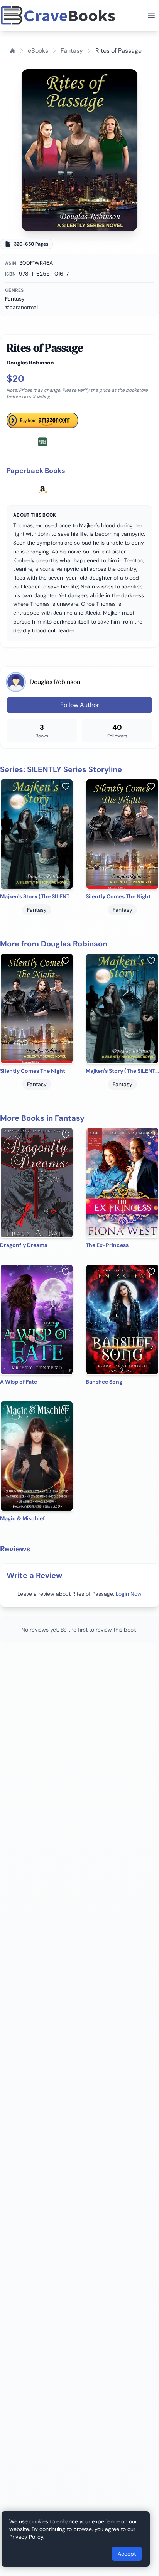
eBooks (38, 51)
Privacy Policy (26, 2537)
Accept (127, 2554)
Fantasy (72, 51)
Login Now (129, 1594)
